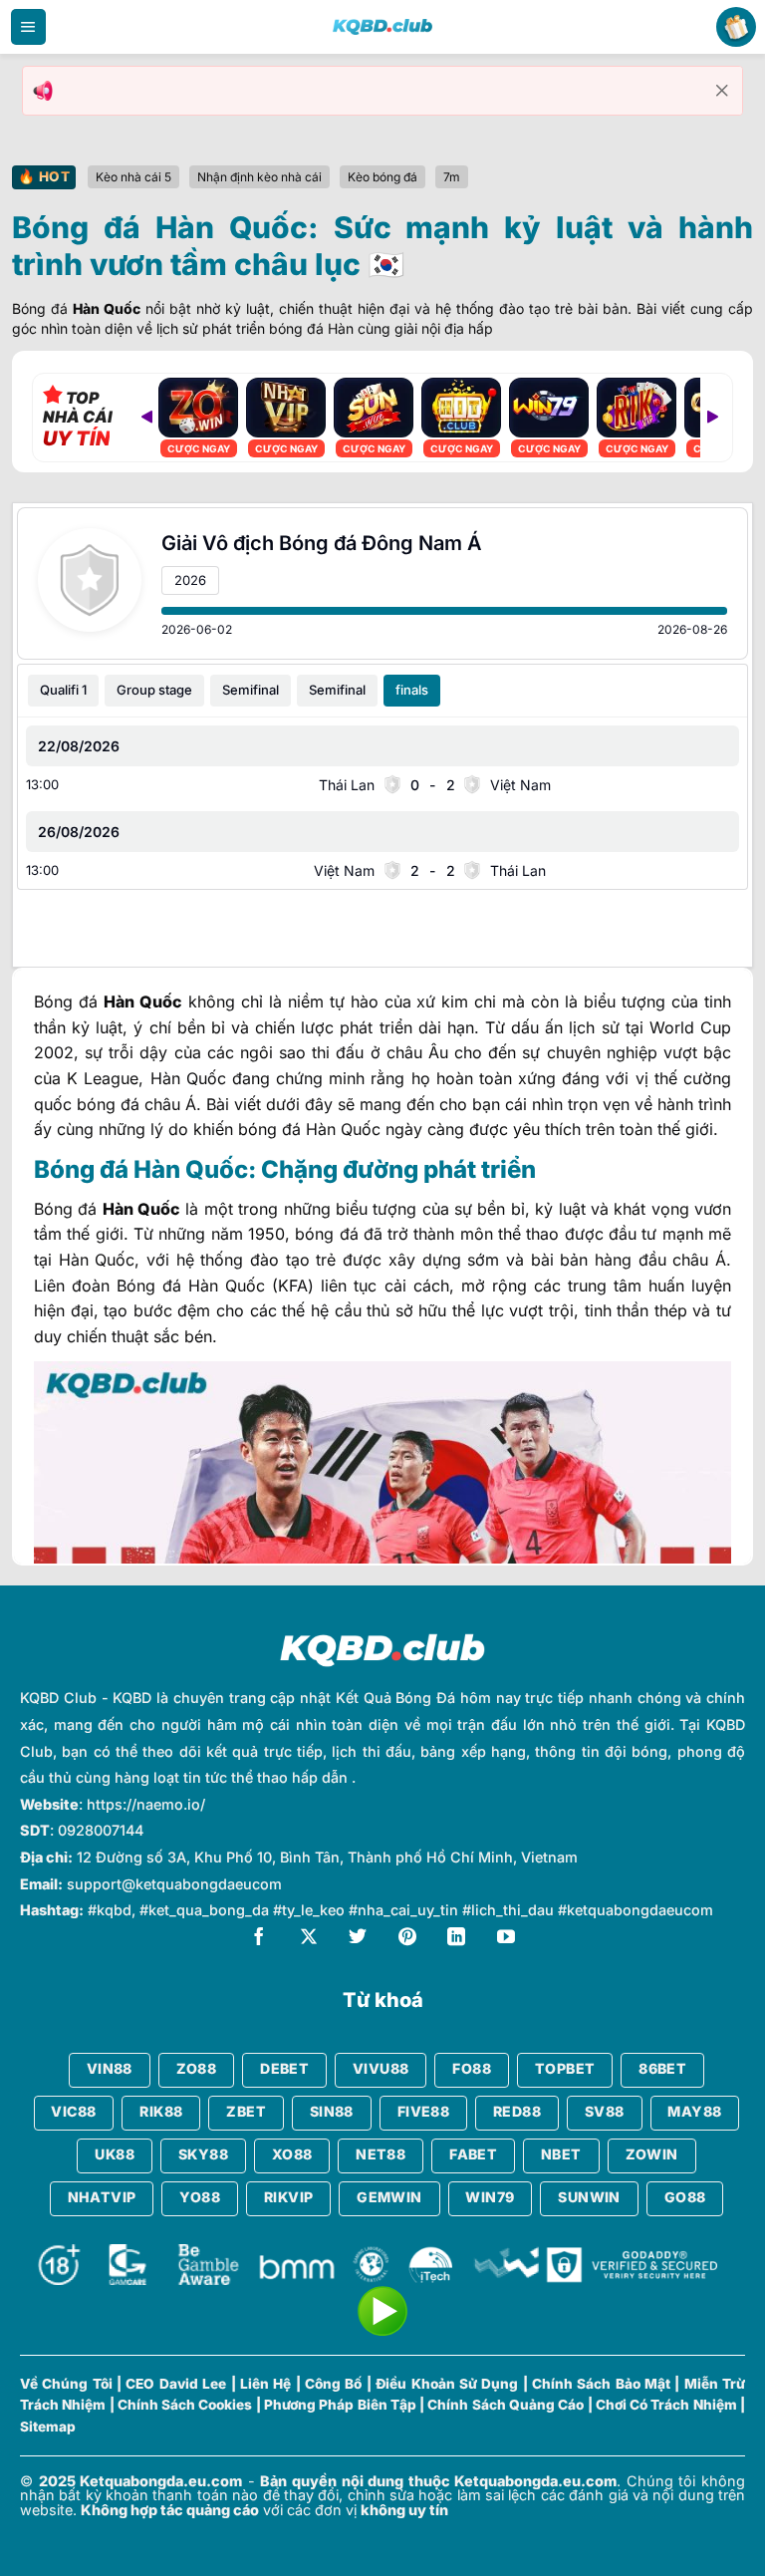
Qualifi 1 (63, 690)
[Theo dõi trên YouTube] (506, 1939)
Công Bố (333, 2384)
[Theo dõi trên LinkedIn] (456, 1939)
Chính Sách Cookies (185, 2405)
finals (412, 690)
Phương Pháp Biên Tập (340, 2405)
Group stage (154, 690)
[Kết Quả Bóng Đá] (382, 27)
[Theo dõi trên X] (309, 1939)
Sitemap (48, 2427)
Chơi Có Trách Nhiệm (666, 2405)
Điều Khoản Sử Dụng (447, 2384)
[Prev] (146, 418)
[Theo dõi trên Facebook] (259, 1939)
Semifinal (251, 690)
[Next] (712, 418)
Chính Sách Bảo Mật (601, 2384)
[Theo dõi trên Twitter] (358, 1939)
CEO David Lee (176, 2384)
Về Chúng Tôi (66, 2384)
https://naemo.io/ (146, 1804)
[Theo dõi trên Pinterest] (407, 1939)
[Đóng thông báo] (722, 91)
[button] (28, 27)
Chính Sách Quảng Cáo (506, 2405)
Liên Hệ (265, 2384)
